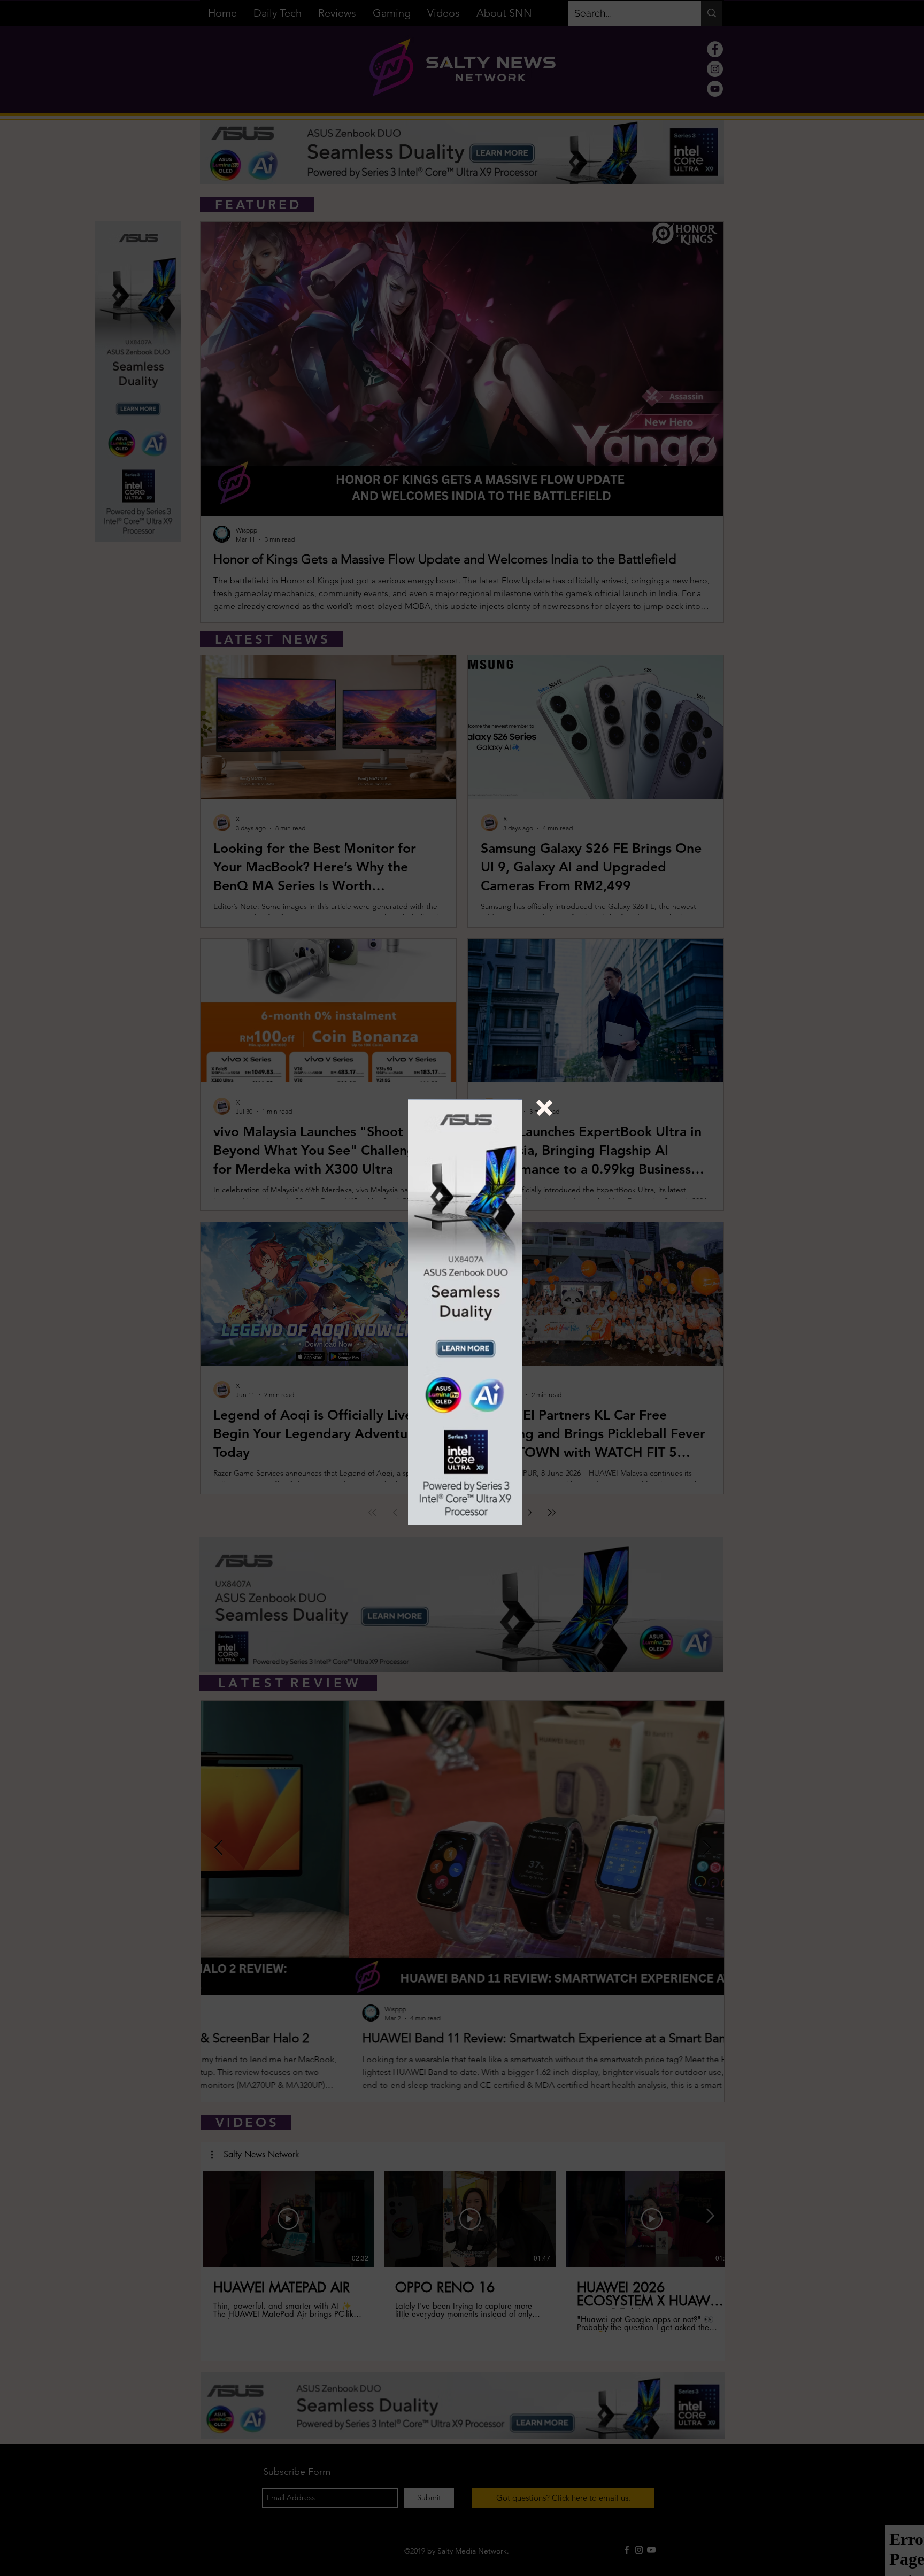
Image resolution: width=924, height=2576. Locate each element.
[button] (544, 1108)
